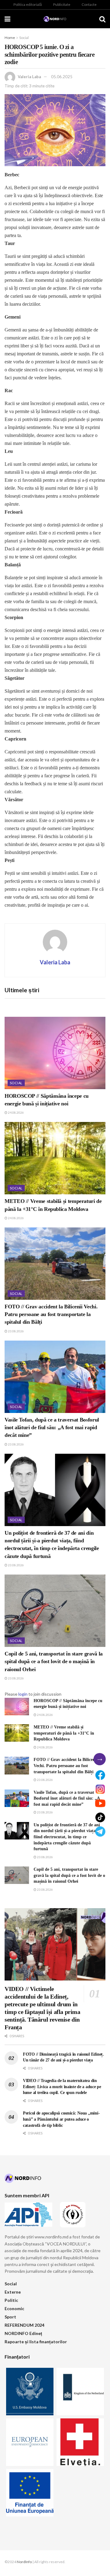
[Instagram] (100, 1789)
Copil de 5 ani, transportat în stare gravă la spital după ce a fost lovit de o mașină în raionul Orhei (54, 1661)
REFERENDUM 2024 (24, 2325)
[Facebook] (100, 1775)
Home (10, 38)
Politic (11, 2300)
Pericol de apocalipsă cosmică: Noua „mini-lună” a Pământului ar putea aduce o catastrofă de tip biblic (61, 2119)
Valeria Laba (29, 77)
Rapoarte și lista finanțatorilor (36, 2342)
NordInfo (24, 2562)
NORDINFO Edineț (23, 2333)
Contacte (89, 4)
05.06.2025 (62, 77)
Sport (10, 2317)
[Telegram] (100, 1832)
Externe (13, 2292)
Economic (14, 2308)
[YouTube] (100, 1803)
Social (24, 38)
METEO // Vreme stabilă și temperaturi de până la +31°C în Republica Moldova (64, 1733)
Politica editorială (28, 4)
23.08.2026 (16, 1331)
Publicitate (62, 4)
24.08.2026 (16, 1112)
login (23, 1694)
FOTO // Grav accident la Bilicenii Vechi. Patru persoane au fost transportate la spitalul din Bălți (51, 1314)
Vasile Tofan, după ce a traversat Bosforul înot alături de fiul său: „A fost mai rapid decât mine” (52, 1427)
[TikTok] (100, 1817)
